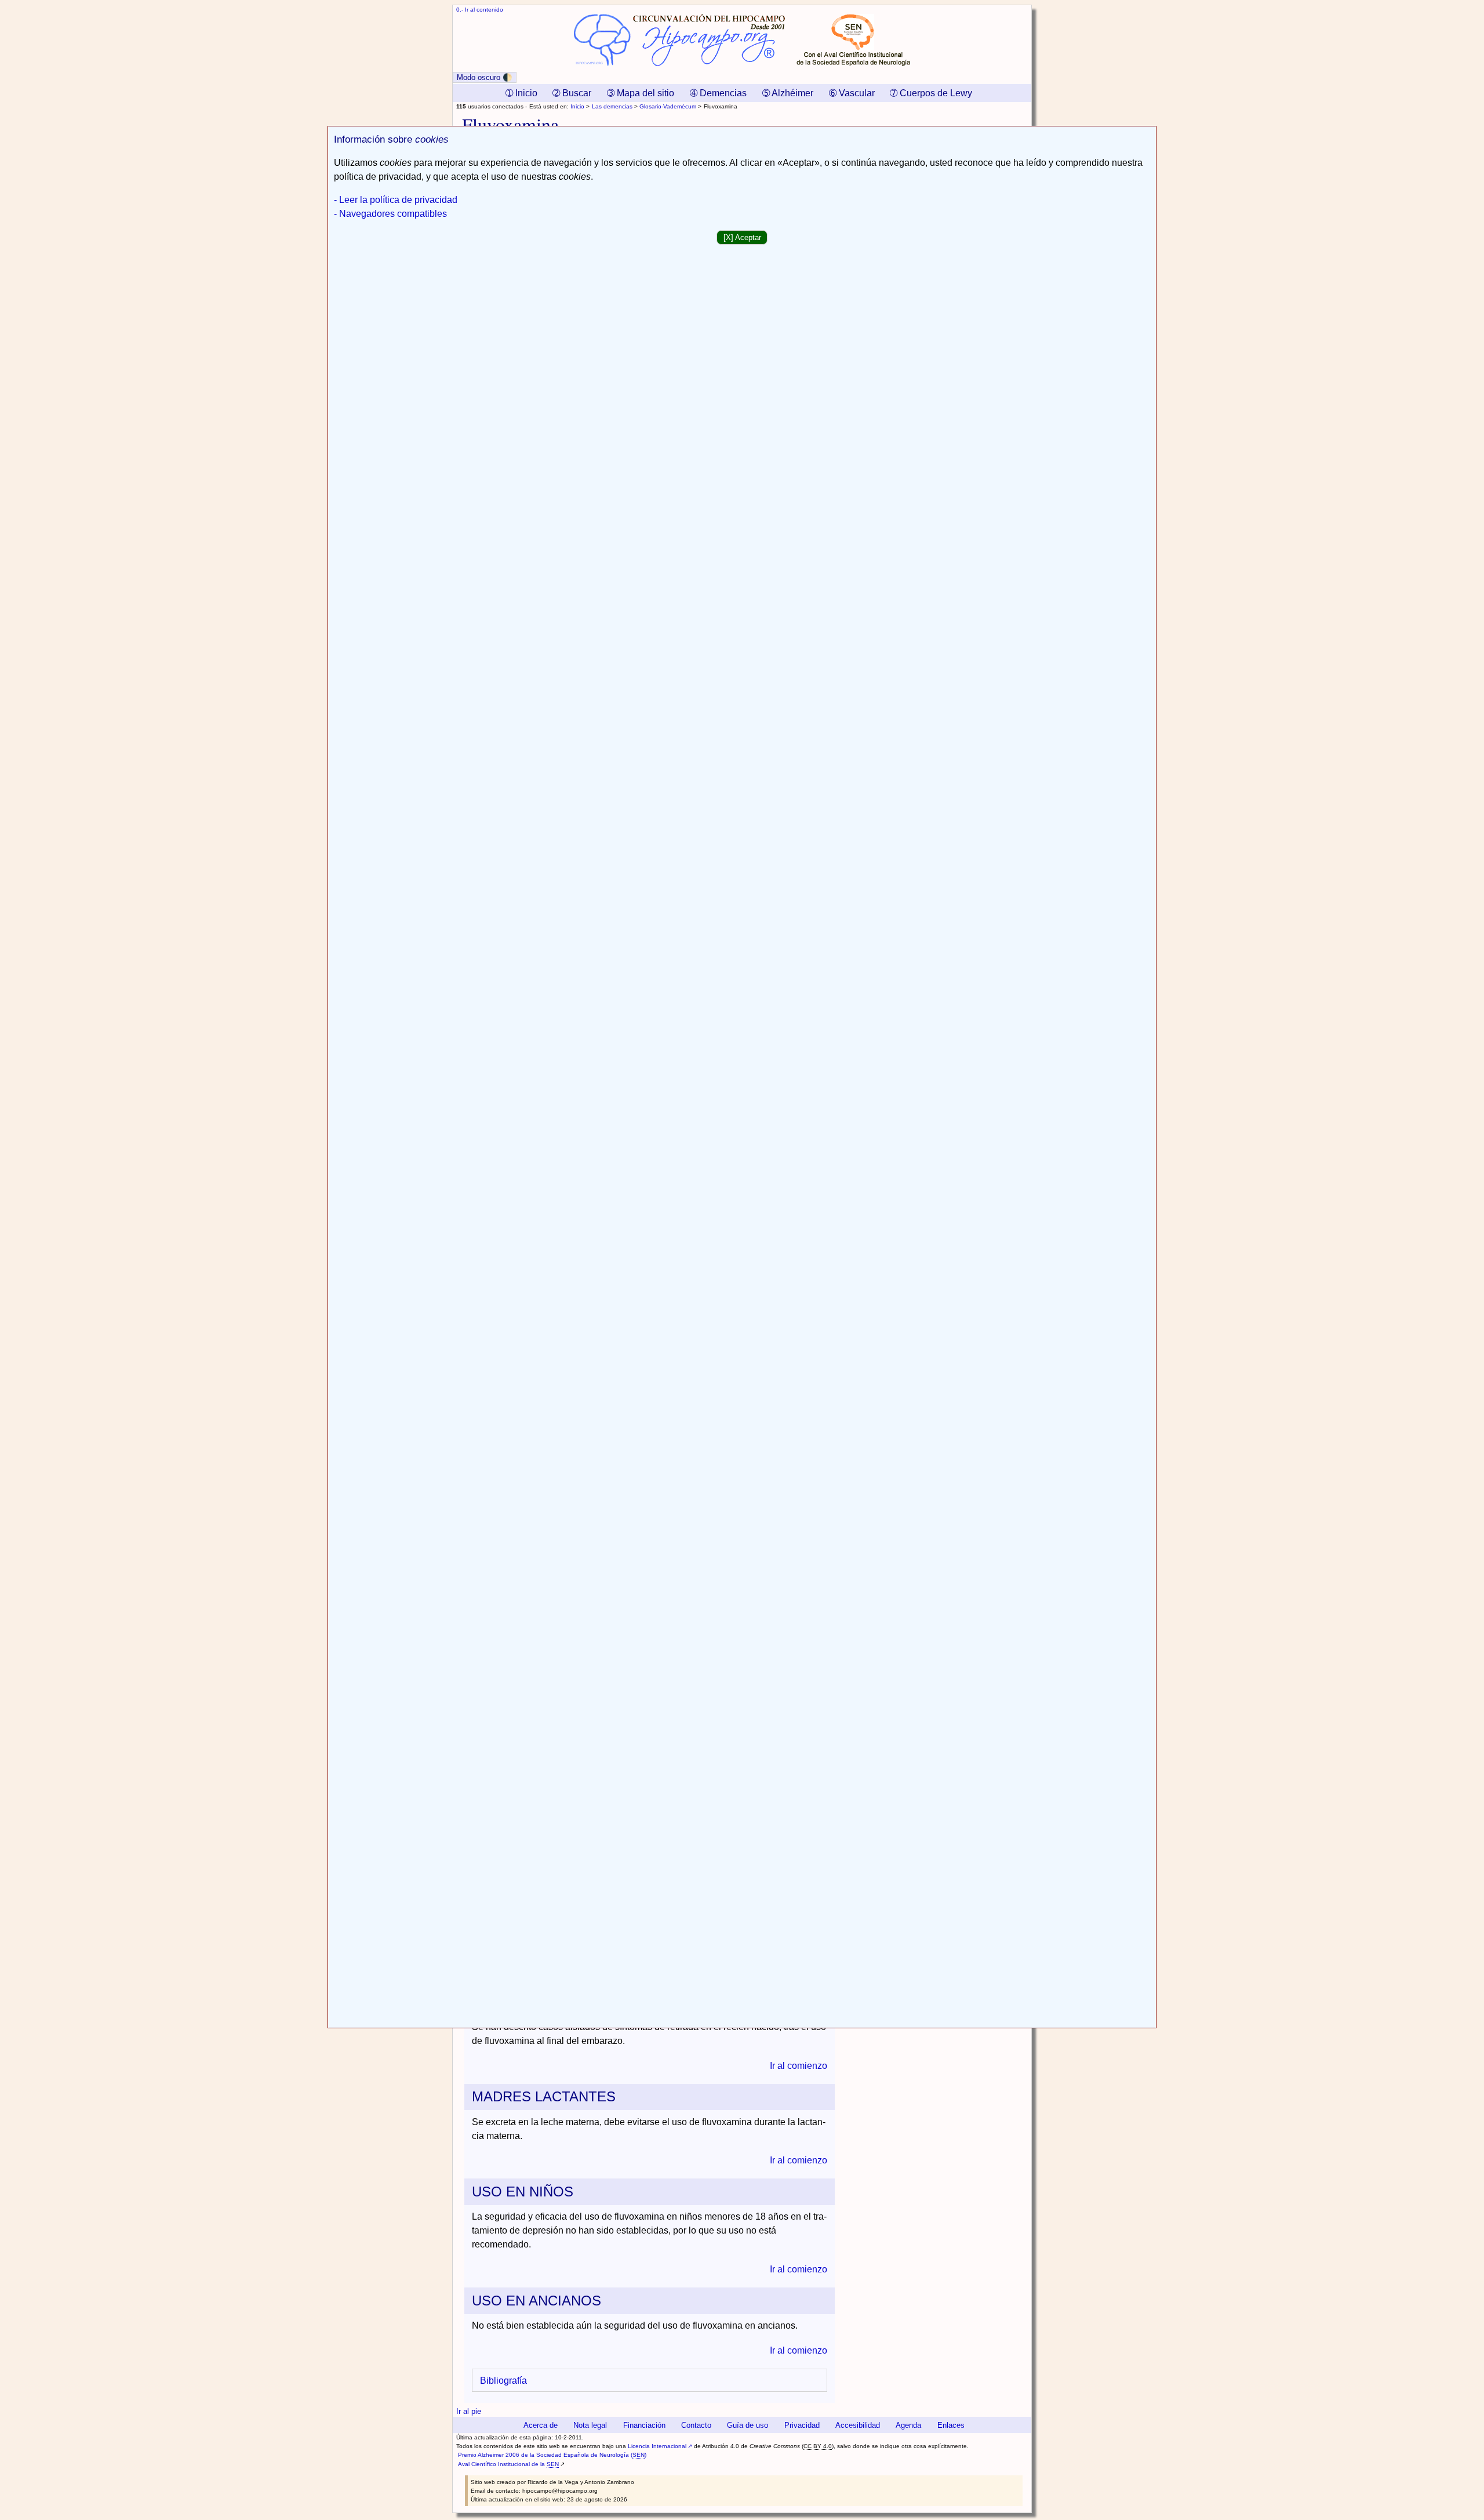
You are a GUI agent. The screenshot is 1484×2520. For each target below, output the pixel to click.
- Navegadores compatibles (390, 214)
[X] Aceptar (742, 237)
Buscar (572, 93)
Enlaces (951, 2425)
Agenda (908, 2425)
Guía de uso (748, 2425)
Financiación (644, 2425)
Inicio (577, 106)
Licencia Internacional (657, 2446)
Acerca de (541, 2425)
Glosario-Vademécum (668, 106)
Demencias (718, 93)
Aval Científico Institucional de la (508, 2464)
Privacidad (802, 2425)
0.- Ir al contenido (480, 10)
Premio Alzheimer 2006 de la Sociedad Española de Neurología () (552, 2455)
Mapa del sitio (641, 93)
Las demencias (612, 106)
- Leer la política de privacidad (396, 200)
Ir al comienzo (799, 2066)
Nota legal (590, 2425)
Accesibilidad (858, 2425)
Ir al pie (469, 2411)
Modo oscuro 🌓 (485, 77)
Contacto (696, 2425)
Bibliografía (503, 2381)
